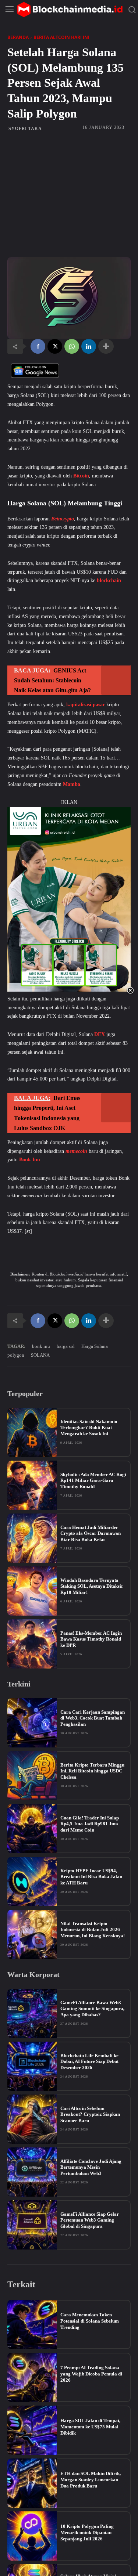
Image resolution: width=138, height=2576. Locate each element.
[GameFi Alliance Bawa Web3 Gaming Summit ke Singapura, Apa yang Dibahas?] (32, 2013)
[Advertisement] (69, 194)
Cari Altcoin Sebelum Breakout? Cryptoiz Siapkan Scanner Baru (90, 2115)
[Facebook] (38, 346)
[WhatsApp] (72, 346)
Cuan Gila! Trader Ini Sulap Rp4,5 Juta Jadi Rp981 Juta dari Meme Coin (90, 1824)
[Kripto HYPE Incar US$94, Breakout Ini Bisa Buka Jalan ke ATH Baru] (32, 1882)
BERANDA (18, 37)
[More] (106, 346)
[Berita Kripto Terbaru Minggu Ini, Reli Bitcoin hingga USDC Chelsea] (32, 1776)
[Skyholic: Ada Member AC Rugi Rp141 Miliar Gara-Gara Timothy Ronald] (32, 1485)
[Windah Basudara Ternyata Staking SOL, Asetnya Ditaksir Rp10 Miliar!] (32, 1591)
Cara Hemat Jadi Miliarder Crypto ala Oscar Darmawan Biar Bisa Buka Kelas (91, 1534)
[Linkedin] (89, 346)
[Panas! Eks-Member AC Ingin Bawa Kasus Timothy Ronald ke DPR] (32, 1644)
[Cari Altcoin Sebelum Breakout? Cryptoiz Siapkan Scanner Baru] (32, 2119)
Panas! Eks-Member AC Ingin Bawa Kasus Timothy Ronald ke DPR (91, 1639)
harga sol (66, 1346)
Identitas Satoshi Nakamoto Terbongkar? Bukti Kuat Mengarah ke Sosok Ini (89, 1428)
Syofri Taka (25, 129)
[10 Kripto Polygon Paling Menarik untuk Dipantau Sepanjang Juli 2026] (32, 2536)
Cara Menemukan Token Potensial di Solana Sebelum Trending (90, 2321)
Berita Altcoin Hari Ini (61, 37)
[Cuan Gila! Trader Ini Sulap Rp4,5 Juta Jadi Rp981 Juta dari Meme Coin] (32, 1829)
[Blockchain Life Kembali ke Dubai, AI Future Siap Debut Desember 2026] (32, 2066)
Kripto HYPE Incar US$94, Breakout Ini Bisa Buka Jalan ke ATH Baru (91, 1877)
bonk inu (41, 1346)
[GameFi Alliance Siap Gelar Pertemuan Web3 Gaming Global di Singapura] (32, 2225)
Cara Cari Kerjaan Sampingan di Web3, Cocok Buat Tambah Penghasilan (93, 1718)
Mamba (72, 784)
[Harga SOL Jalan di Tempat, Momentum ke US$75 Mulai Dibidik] (32, 2430)
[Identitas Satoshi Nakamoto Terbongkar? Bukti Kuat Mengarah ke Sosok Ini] (32, 1432)
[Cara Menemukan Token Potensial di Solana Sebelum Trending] (32, 2324)
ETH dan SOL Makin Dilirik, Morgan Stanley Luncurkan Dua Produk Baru (91, 2480)
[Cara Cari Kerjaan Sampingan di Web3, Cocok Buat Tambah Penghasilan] (32, 1723)
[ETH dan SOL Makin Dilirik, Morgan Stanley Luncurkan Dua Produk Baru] (32, 2483)
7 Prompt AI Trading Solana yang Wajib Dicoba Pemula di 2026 (91, 2374)
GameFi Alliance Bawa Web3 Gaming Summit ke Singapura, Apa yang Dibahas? (92, 2009)
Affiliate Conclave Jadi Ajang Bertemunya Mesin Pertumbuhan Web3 (91, 2167)
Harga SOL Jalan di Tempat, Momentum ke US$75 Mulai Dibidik (90, 2427)
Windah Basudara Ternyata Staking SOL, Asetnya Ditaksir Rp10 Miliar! (92, 1586)
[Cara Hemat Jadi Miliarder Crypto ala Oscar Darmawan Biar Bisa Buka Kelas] (32, 1538)
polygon (16, 1355)
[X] (55, 346)
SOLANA (40, 1355)
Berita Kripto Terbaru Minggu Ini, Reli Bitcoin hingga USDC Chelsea (92, 1771)
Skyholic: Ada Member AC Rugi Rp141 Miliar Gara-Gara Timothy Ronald (93, 1481)
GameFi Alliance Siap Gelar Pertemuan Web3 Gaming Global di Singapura (90, 2220)
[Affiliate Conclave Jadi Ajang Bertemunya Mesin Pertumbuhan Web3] (32, 2172)
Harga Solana (95, 1346)
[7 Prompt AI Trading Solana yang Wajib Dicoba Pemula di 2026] (32, 2377)
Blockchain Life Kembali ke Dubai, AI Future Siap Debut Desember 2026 (89, 2062)
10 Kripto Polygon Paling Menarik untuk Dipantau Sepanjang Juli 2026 (87, 2532)
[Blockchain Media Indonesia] (70, 10)
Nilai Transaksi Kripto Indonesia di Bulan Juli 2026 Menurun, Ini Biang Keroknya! (93, 1930)
